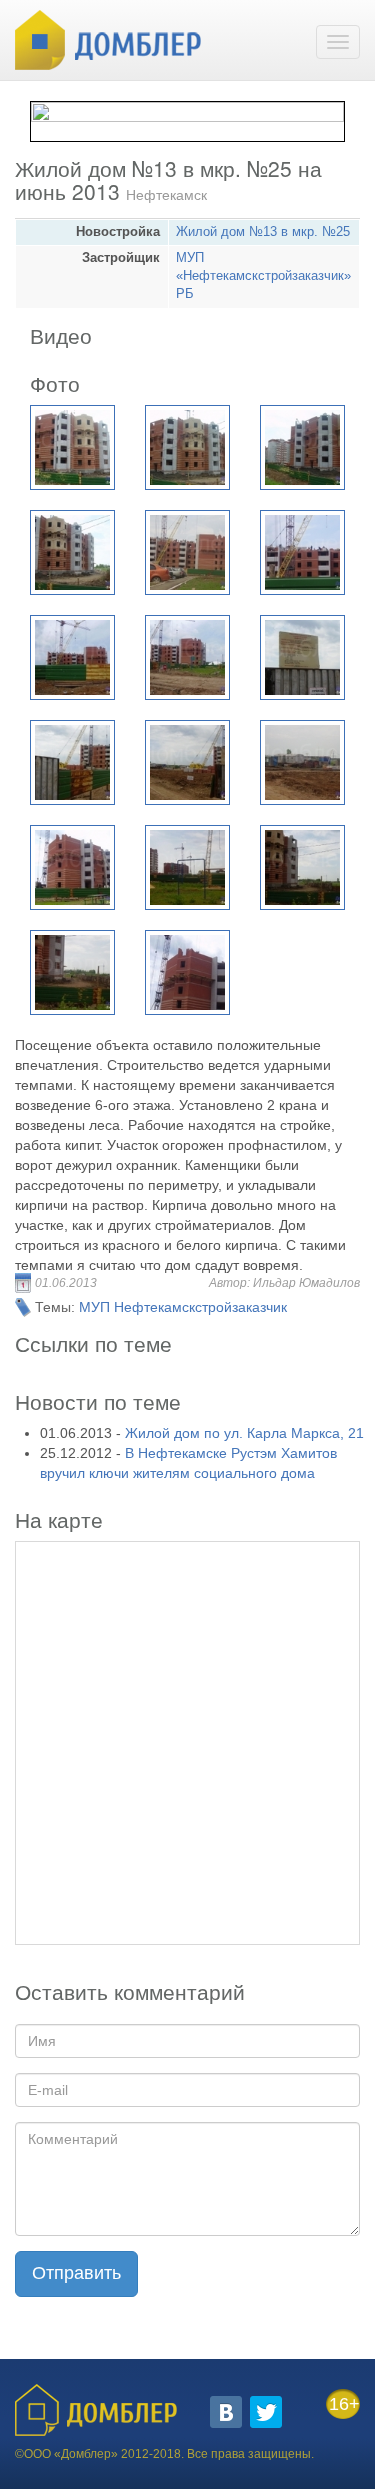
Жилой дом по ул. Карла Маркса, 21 (244, 1433)
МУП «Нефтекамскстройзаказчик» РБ (263, 276)
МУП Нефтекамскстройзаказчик (183, 1307)
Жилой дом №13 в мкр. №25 (263, 232)
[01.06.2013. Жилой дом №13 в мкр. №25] (72, 447)
